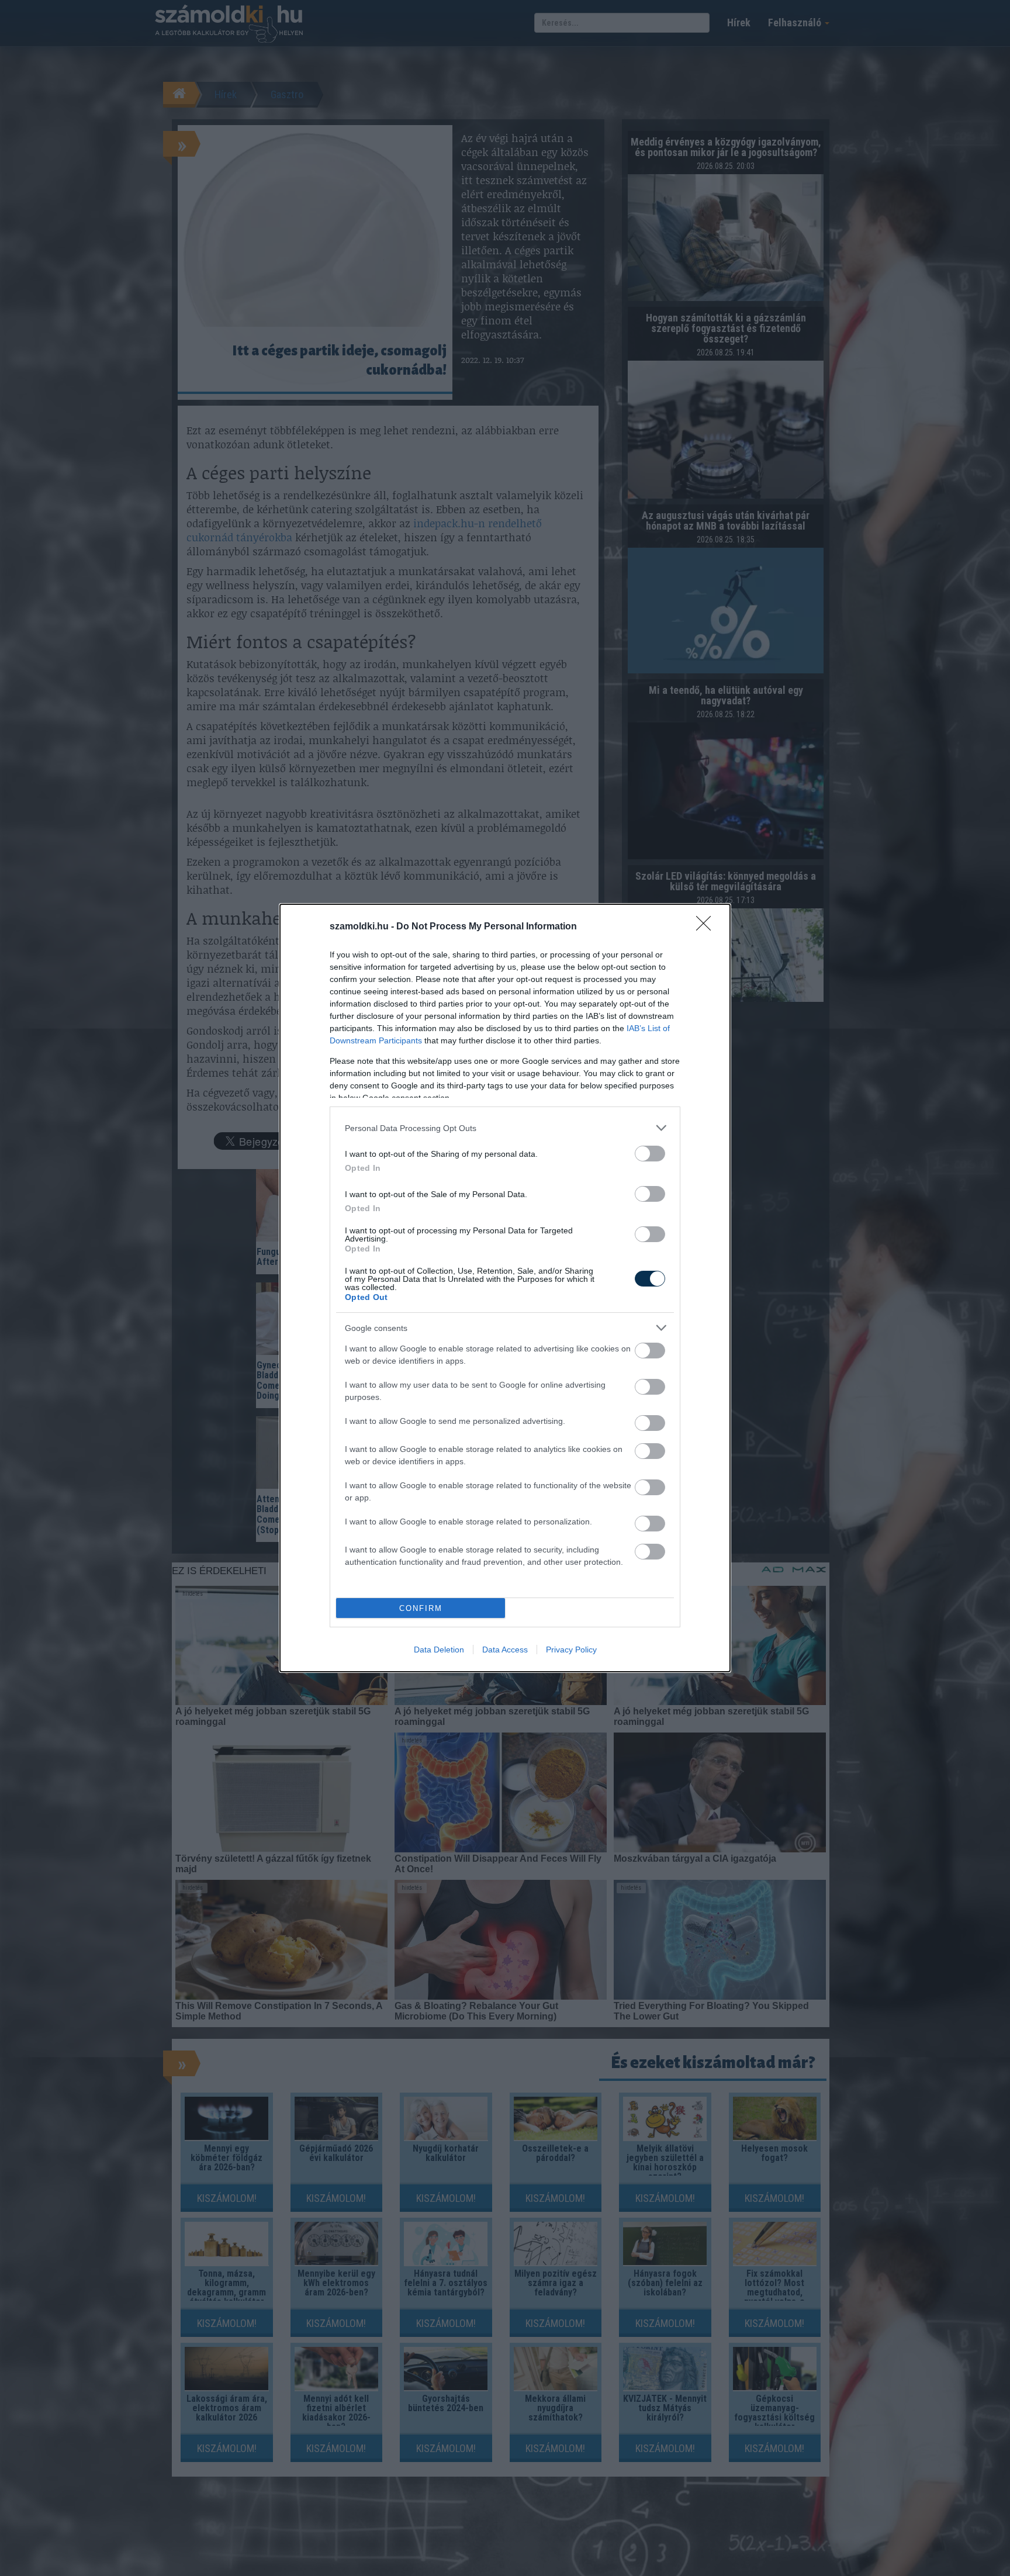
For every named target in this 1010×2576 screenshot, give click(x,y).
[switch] (650, 1154)
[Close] (707, 927)
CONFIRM (421, 1608)
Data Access (505, 1650)
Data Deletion (439, 1650)
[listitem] (505, 1128)
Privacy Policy (571, 1650)
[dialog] (505, 1288)
